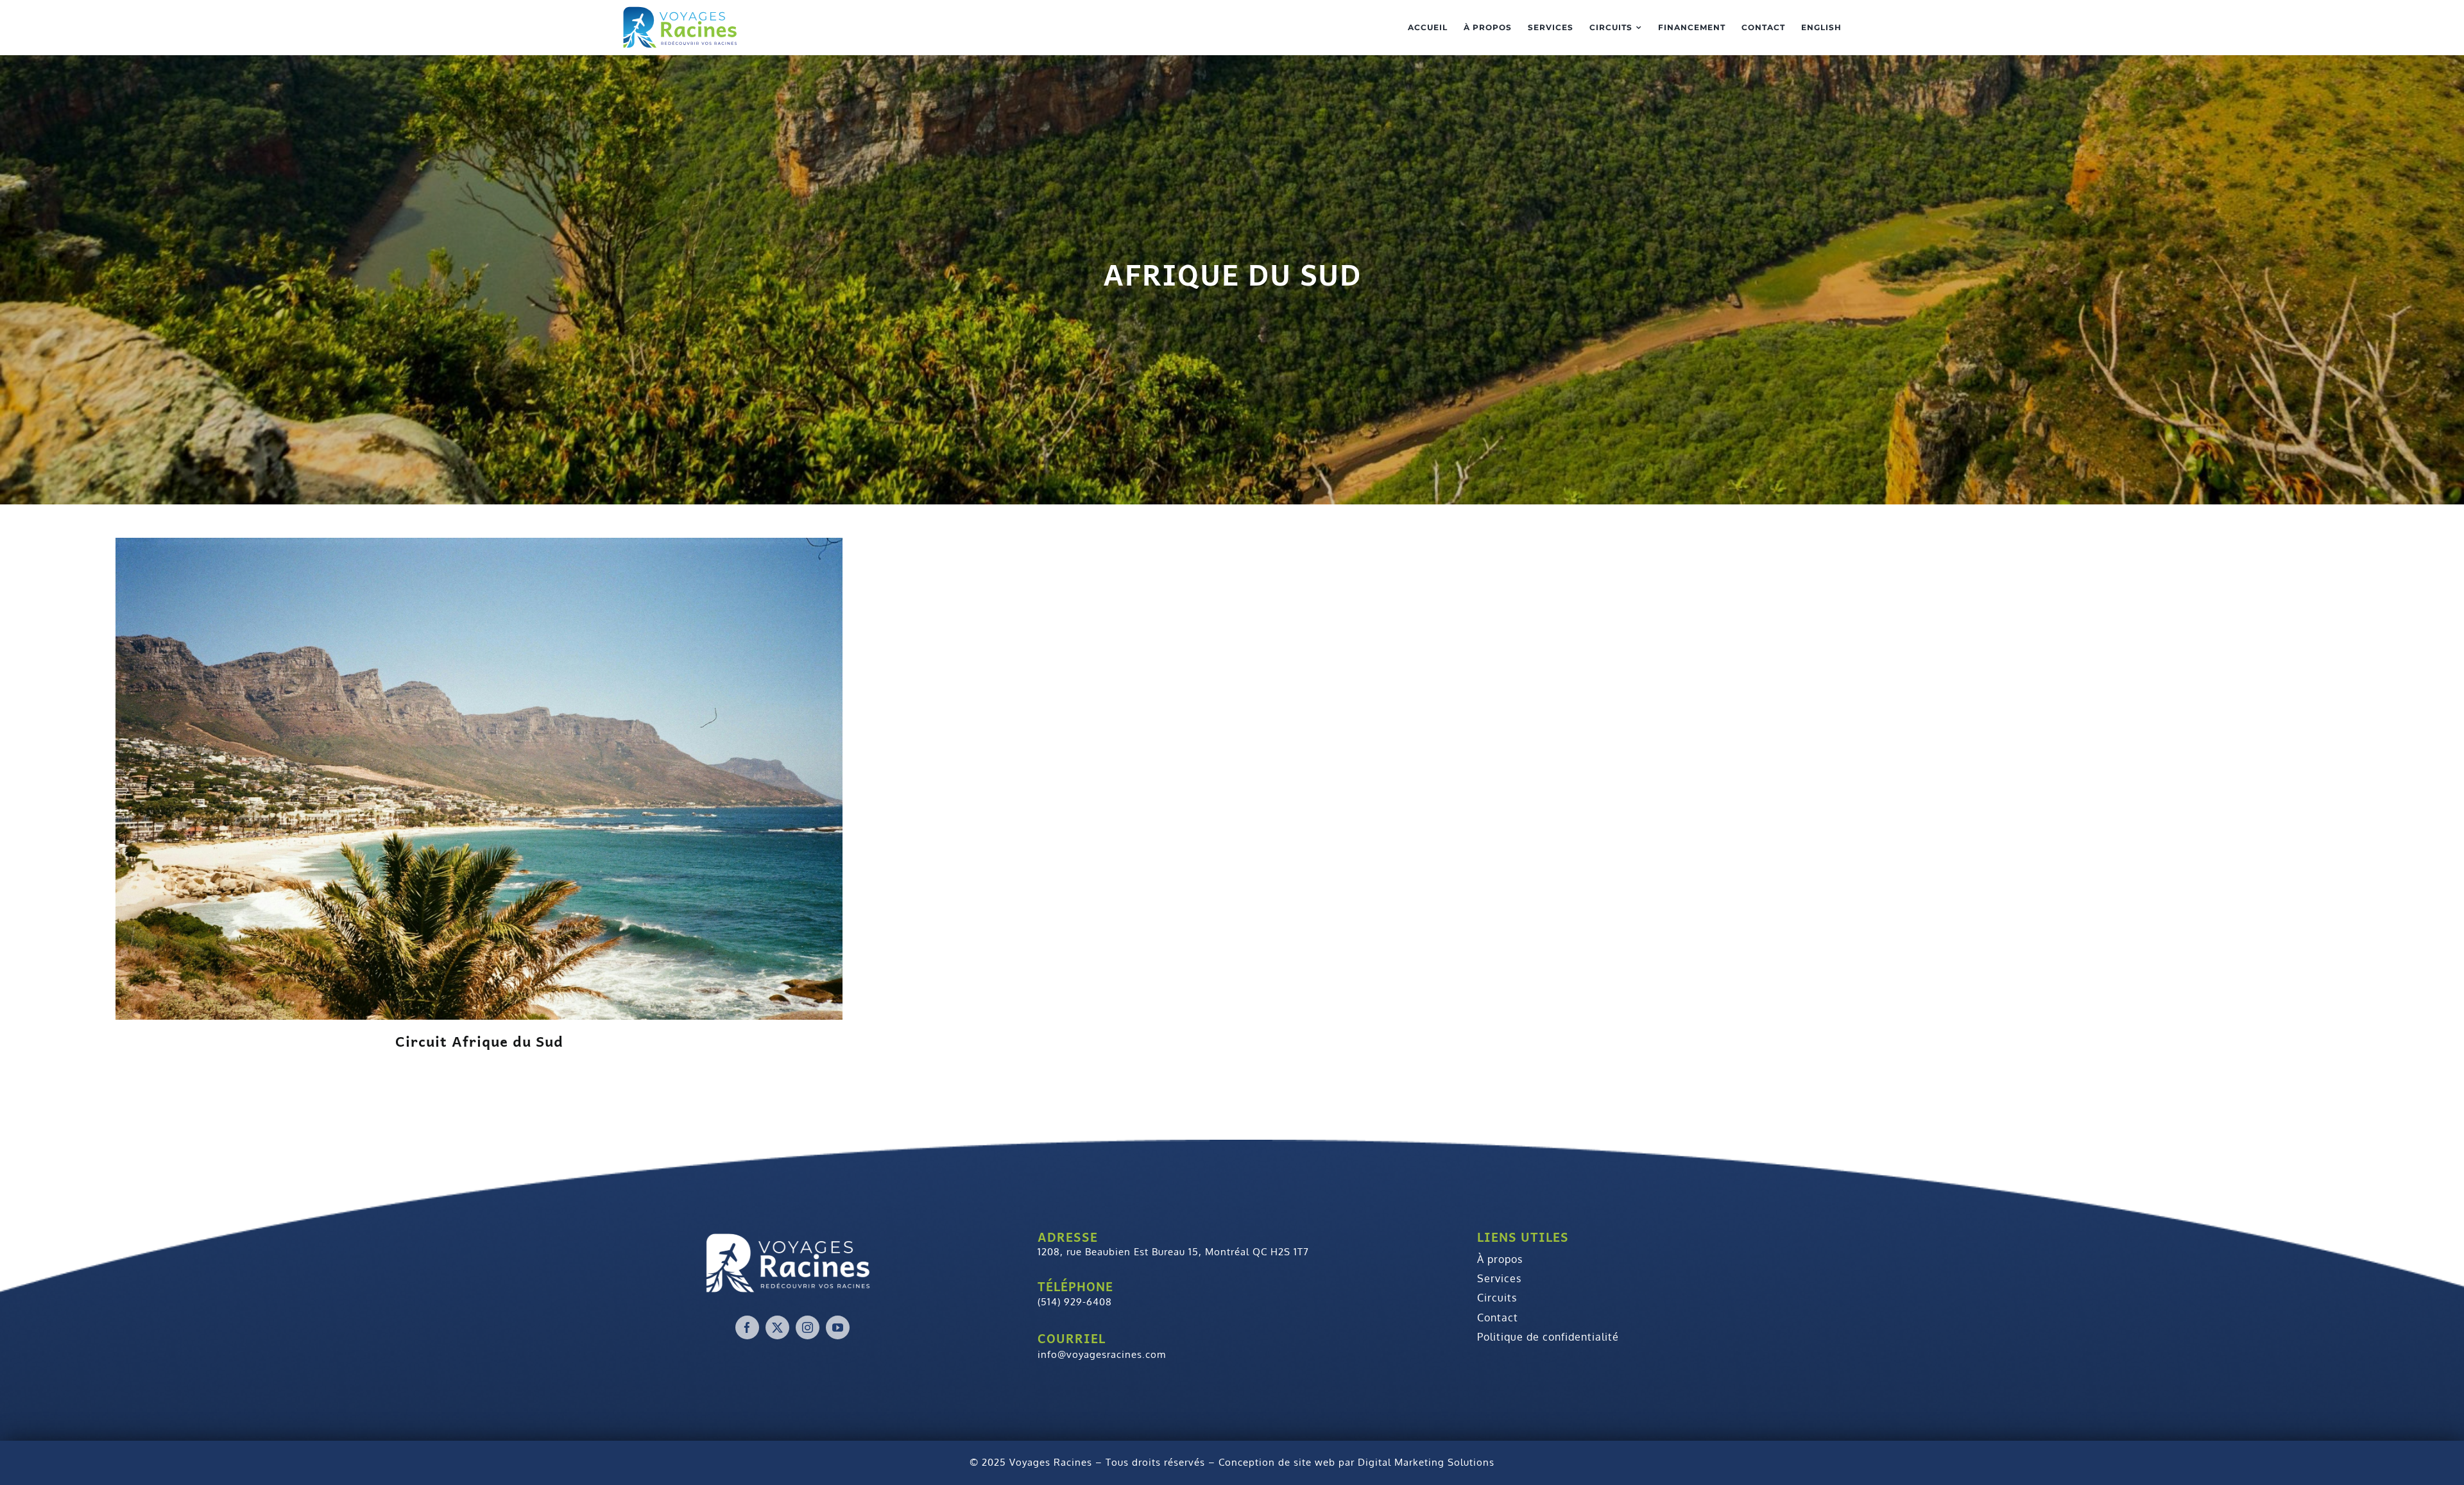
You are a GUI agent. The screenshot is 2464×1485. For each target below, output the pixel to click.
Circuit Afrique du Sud (479, 1041)
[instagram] (808, 1327)
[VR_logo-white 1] (792, 1261)
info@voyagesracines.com (1102, 1354)
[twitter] (777, 1327)
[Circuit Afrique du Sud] (479, 777)
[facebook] (747, 1327)
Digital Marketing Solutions (1426, 1462)
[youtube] (838, 1327)
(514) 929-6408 (1075, 1302)
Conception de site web (1277, 1462)
